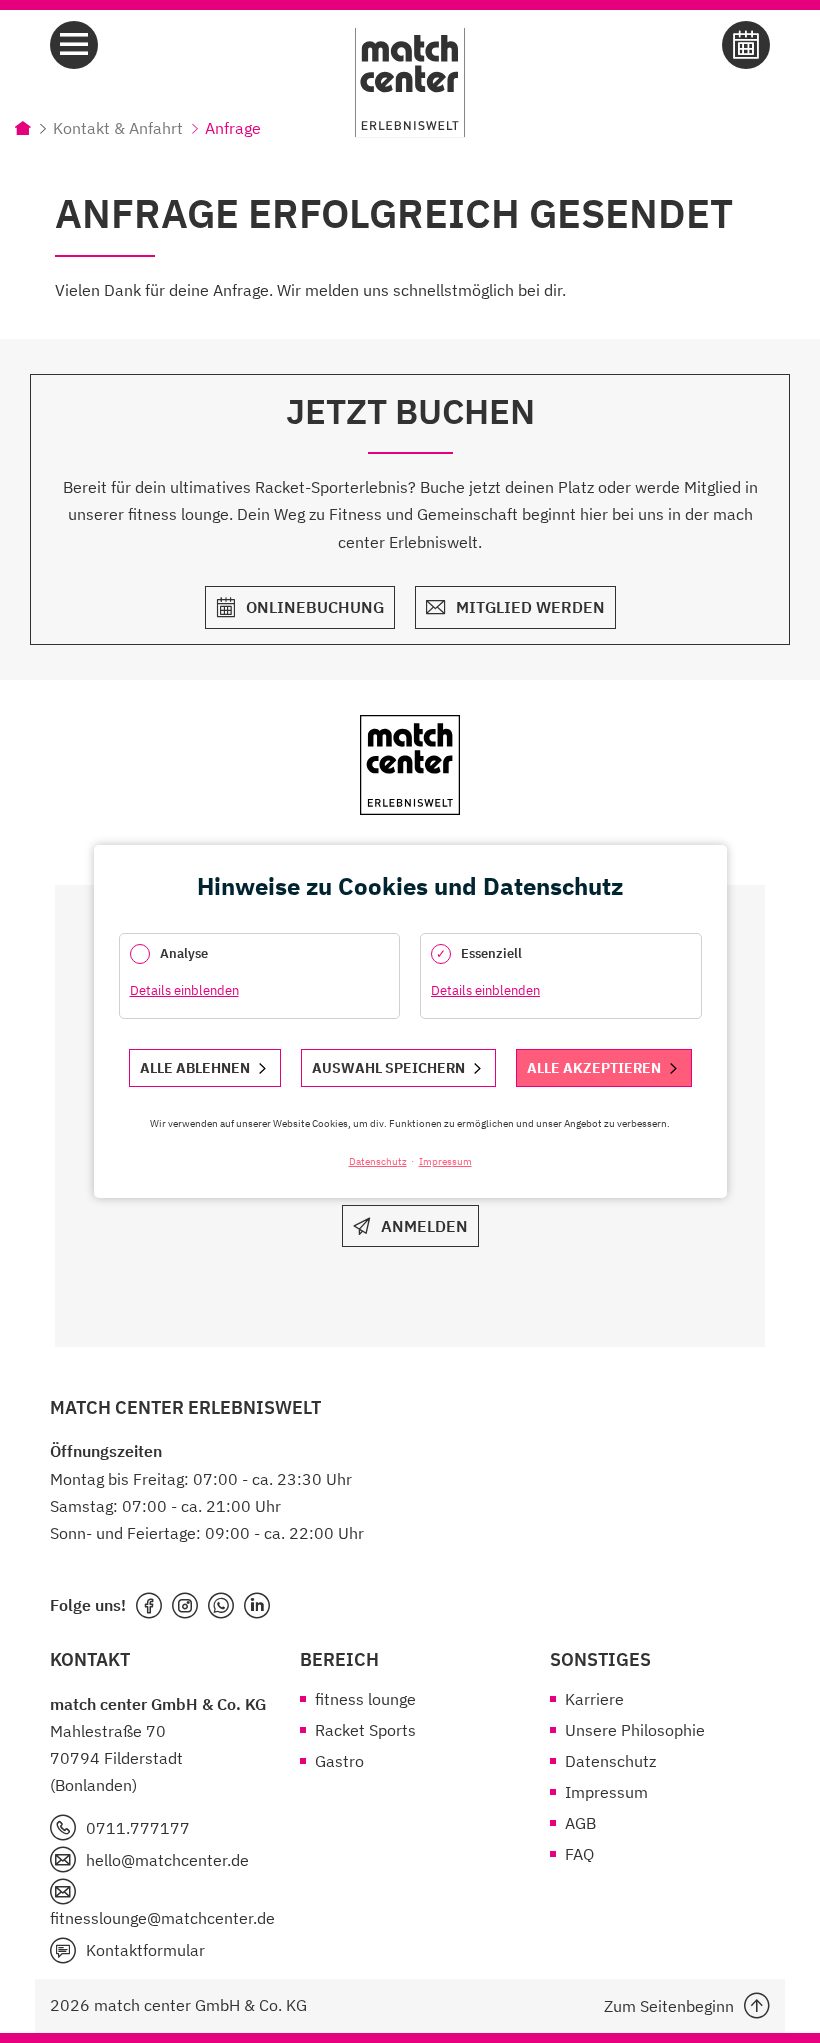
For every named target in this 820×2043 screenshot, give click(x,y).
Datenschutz (610, 1761)
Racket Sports (365, 1730)
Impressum (606, 1792)
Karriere (594, 1699)
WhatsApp (221, 1606)
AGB (580, 1823)
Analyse (184, 953)
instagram (185, 1606)
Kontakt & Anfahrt (118, 128)
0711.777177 (138, 1828)
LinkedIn (257, 1606)
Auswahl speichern (388, 1068)
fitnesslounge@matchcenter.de (160, 1918)
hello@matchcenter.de (167, 1860)
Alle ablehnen (195, 1068)
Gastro (339, 1761)
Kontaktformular (145, 1950)
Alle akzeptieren (594, 1068)
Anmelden (424, 1226)
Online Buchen (746, 45)
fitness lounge (365, 1699)
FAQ (579, 1854)
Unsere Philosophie (635, 1730)
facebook (149, 1606)
